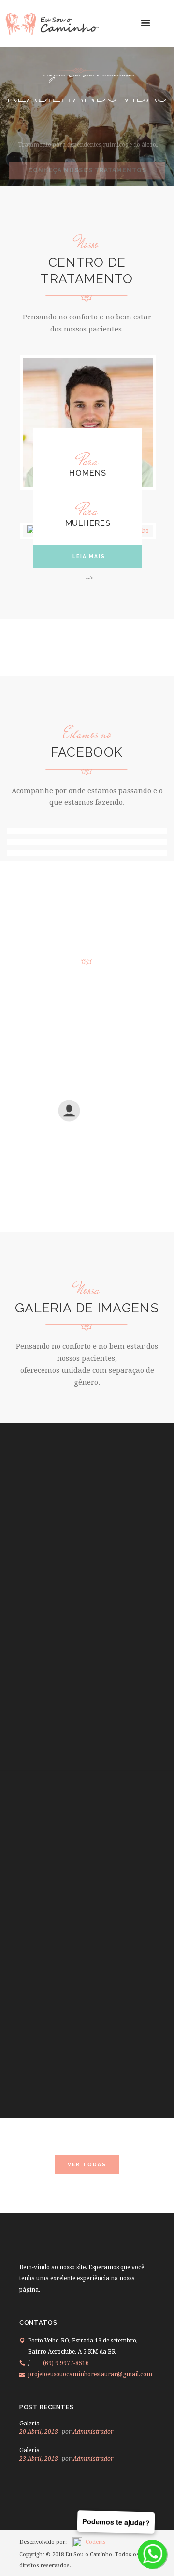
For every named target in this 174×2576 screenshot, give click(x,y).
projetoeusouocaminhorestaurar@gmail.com (90, 2374)
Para (88, 461)
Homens (87, 473)
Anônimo (101, 1120)
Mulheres (88, 523)
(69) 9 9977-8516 (66, 2363)
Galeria (29, 2424)
